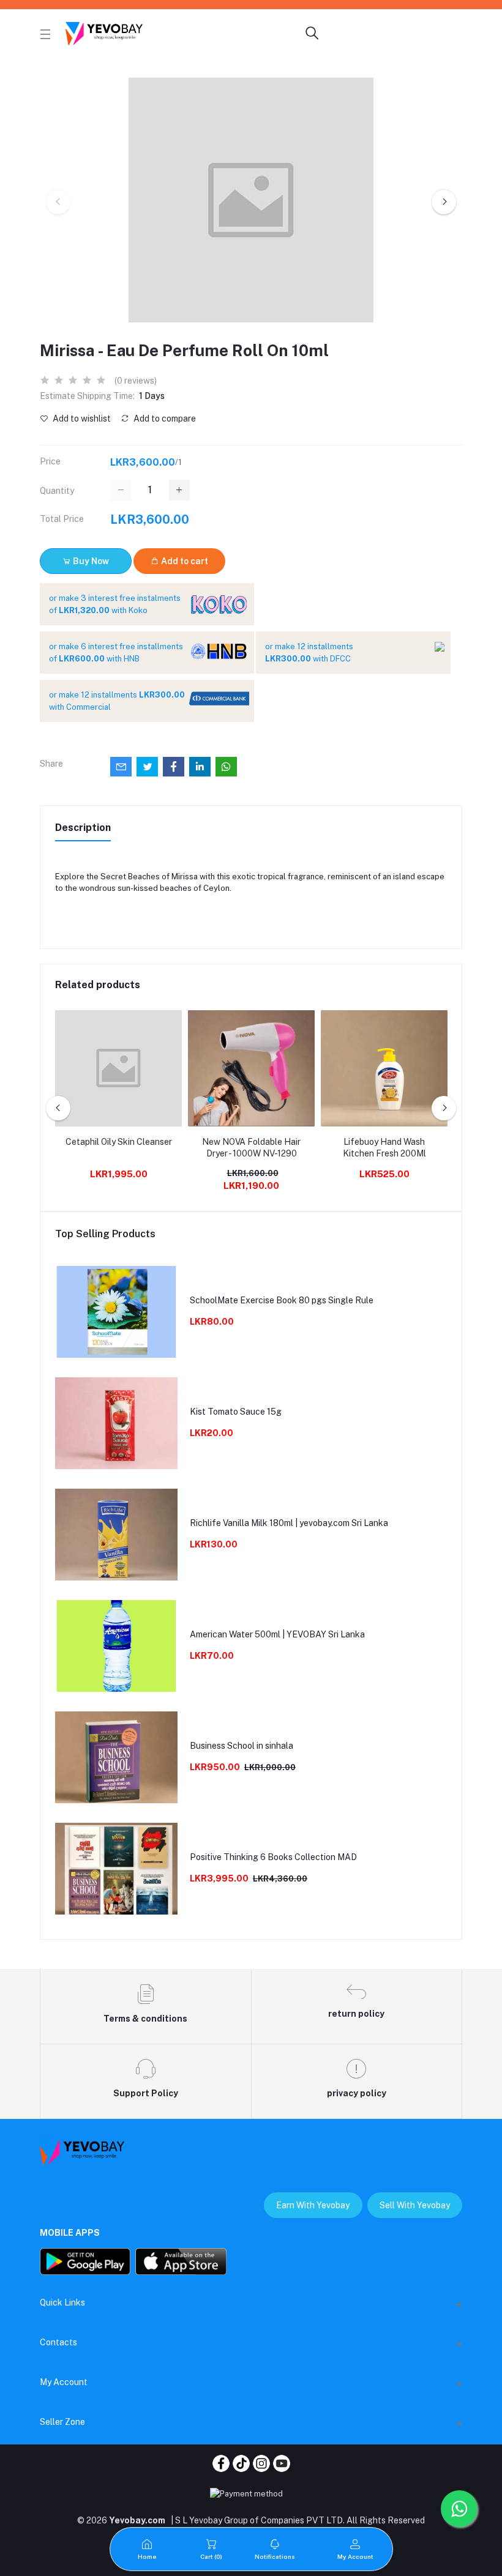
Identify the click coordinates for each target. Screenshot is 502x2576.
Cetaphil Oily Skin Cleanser (119, 1142)
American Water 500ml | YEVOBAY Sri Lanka (277, 1634)
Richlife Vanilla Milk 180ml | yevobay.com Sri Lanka (289, 1523)
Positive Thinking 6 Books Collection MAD (273, 1857)
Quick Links (62, 2302)
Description (83, 828)
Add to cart (184, 561)
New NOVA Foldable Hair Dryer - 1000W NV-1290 (251, 1148)
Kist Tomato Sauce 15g (236, 1412)
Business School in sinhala (242, 1746)
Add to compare (164, 419)
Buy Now (90, 561)
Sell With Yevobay (415, 2205)
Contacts (58, 2342)
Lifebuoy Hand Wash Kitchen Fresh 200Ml (384, 1148)
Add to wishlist (81, 419)
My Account (64, 2382)
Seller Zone (62, 2422)
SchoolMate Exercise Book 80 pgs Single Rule (282, 1300)
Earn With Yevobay (313, 2205)
